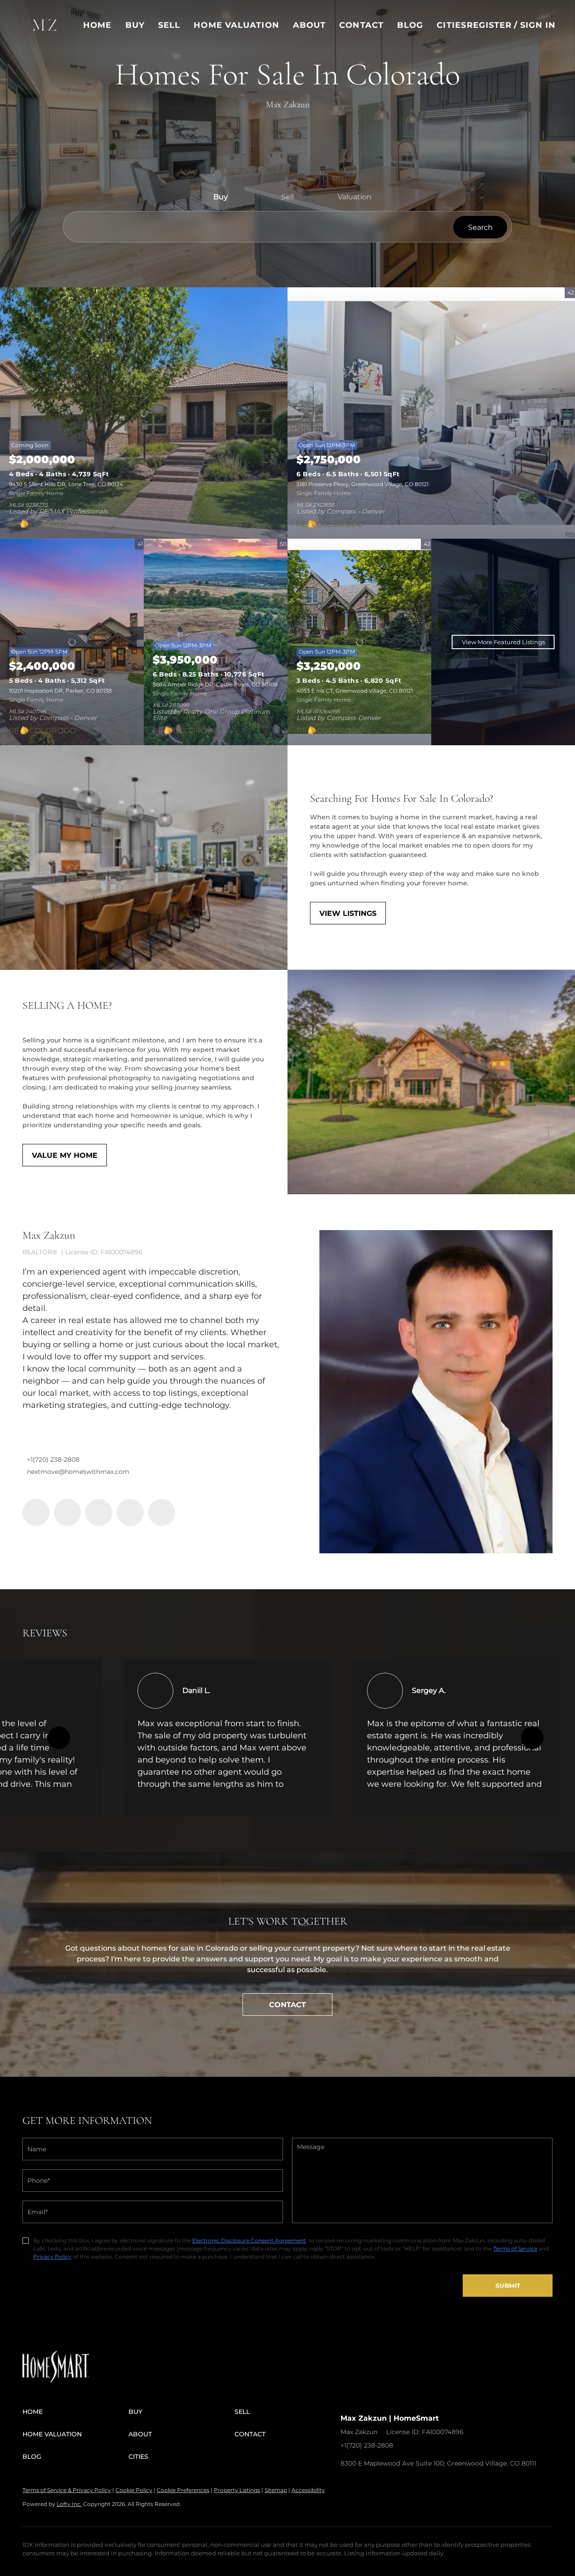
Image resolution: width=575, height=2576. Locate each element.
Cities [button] (451, 25)
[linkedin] (67, 1512)
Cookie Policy (134, 2490)
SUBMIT (508, 2286)
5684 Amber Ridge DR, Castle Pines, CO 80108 (215, 684)
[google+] (162, 1512)
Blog (410, 25)
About (310, 25)
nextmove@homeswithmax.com (78, 1472)
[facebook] (36, 1512)
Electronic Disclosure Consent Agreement (249, 2240)
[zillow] (99, 1512)
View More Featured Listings (503, 642)
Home (97, 25)
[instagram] (130, 1512)
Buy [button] (135, 25)
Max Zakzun (49, 1235)
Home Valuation (236, 25)
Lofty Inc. (69, 2504)
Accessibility (308, 2490)
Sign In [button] (538, 25)
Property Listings (237, 2490)
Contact (361, 25)
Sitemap (276, 2490)
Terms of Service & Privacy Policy (67, 2490)
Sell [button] (169, 25)
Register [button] (489, 25)
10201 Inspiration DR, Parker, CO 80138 (60, 691)
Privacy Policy (52, 2257)
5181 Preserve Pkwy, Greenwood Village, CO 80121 (363, 484)
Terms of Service (515, 2249)
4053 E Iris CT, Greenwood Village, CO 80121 (355, 691)
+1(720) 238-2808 (53, 1459)
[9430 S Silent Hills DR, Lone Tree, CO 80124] (144, 413)
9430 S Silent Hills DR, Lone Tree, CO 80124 (66, 484)
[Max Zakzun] (436, 1392)
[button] (45, 25)
